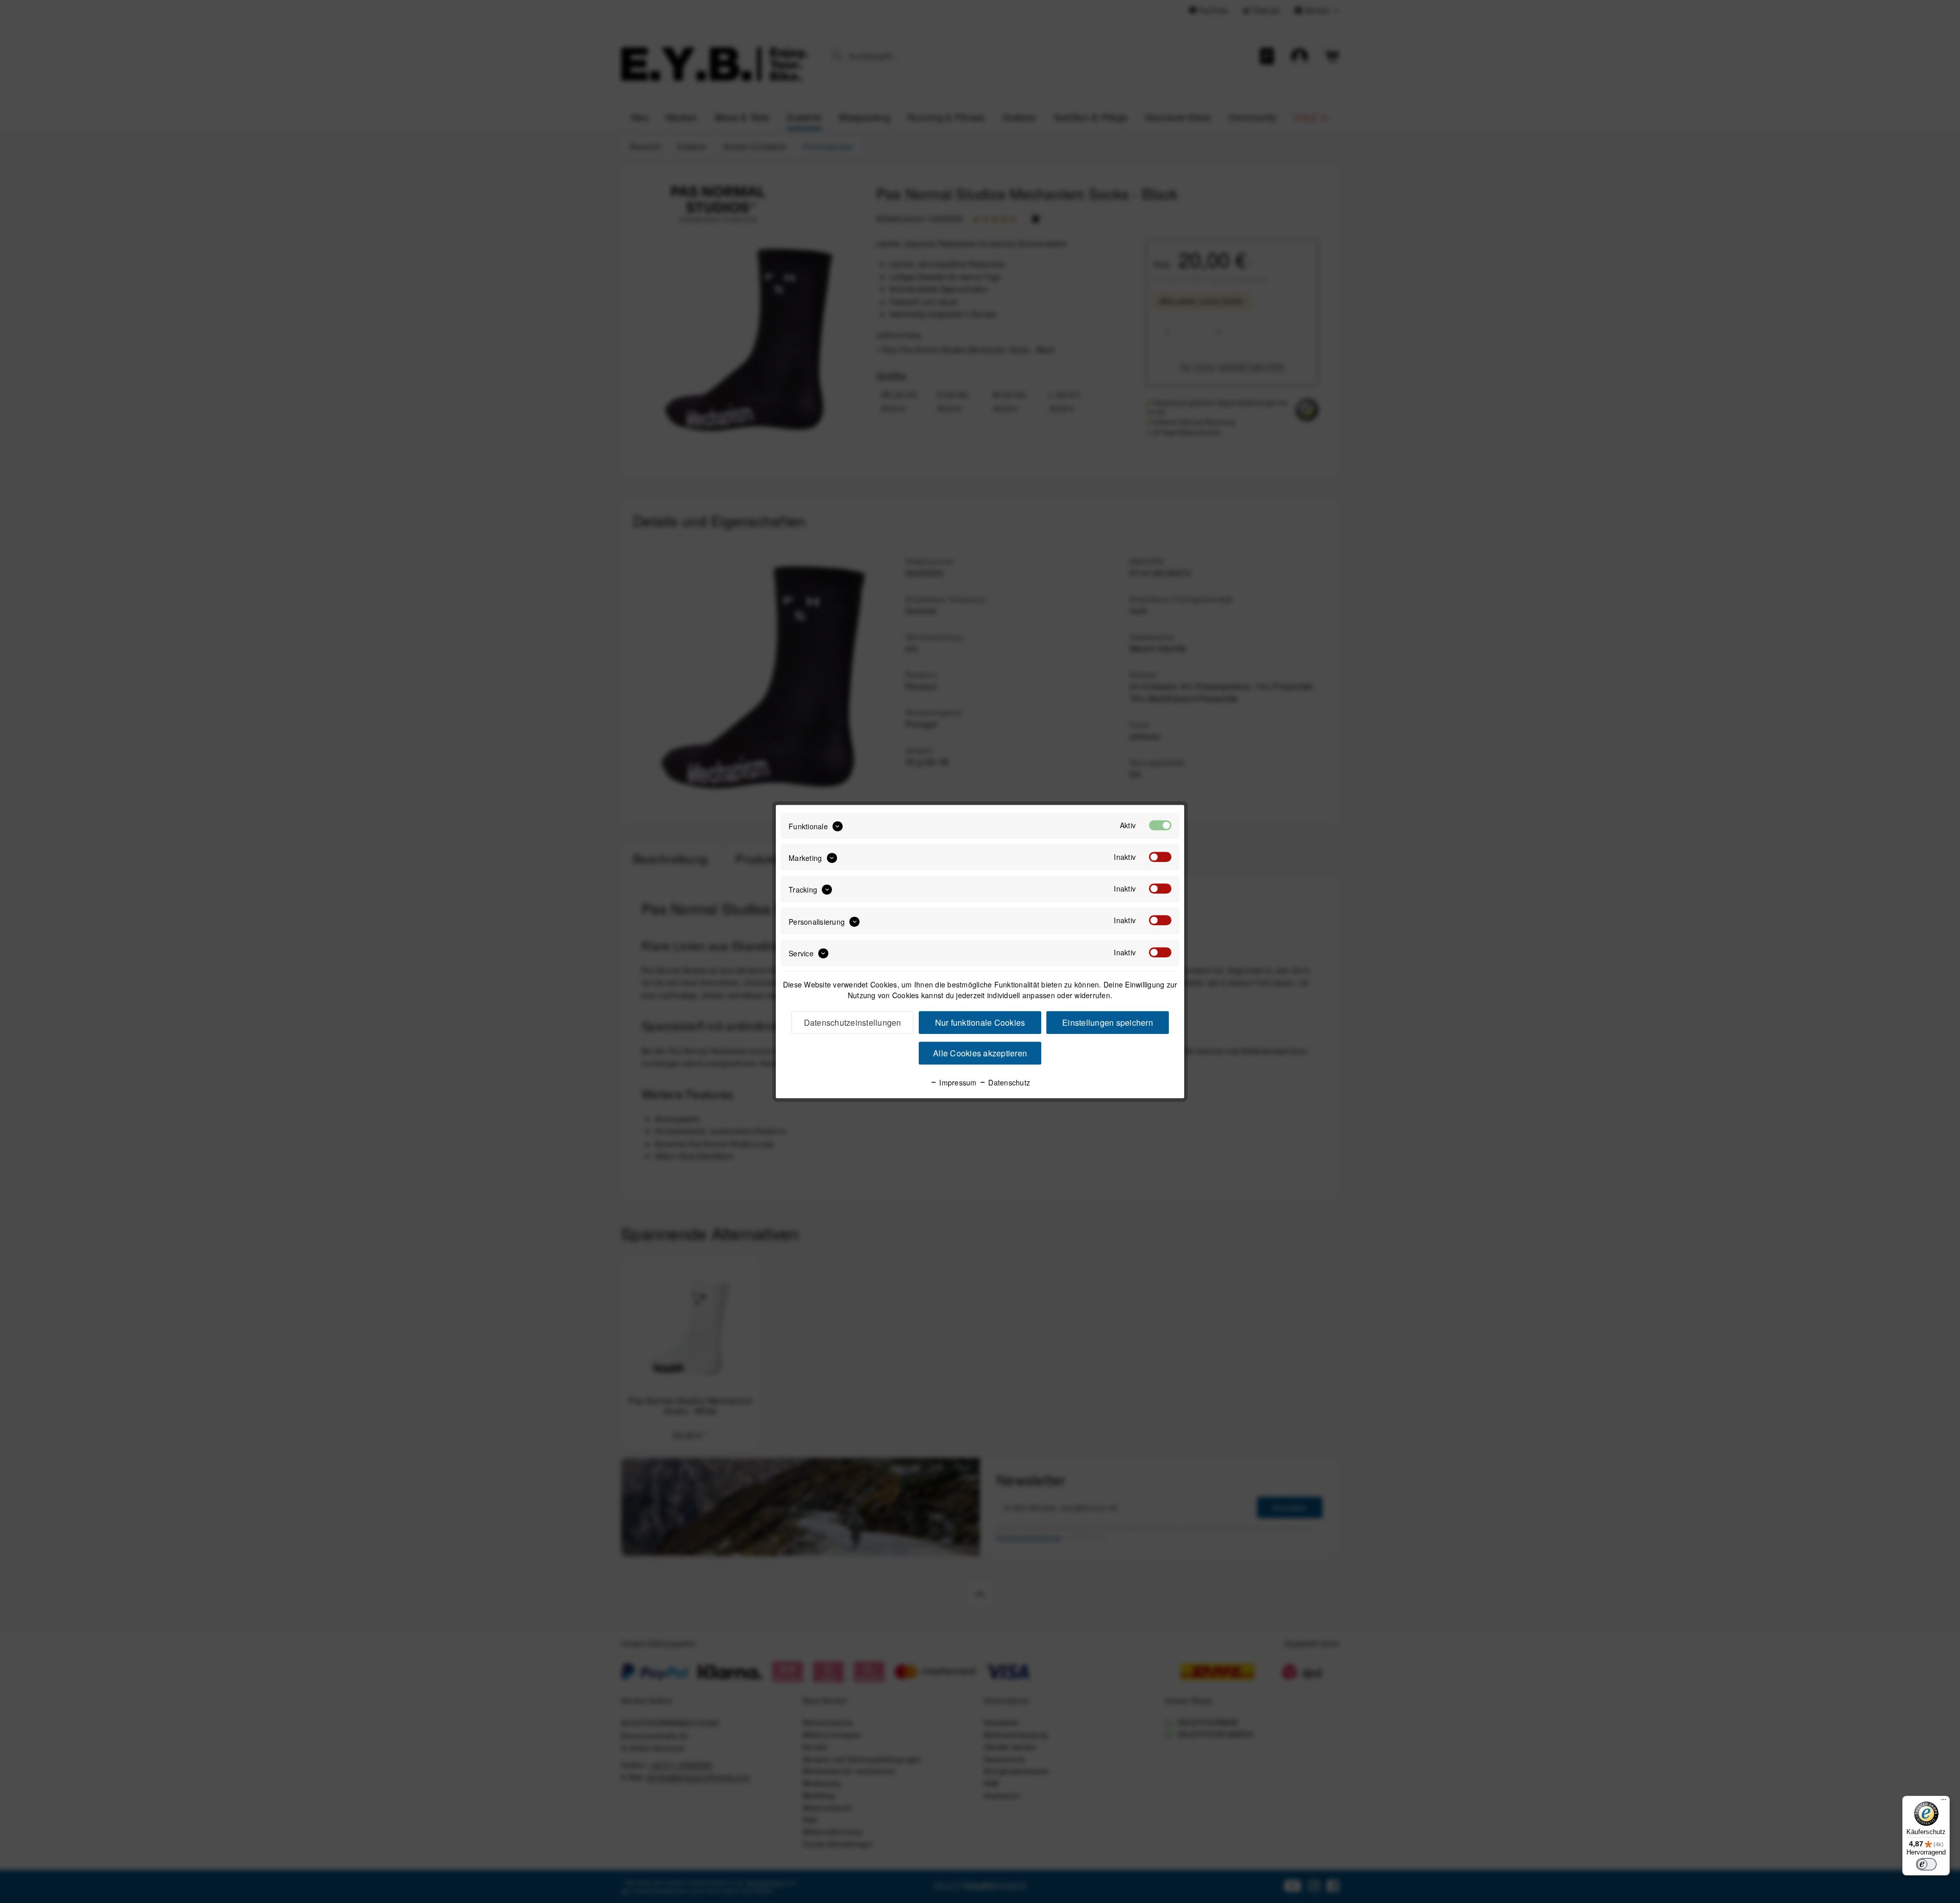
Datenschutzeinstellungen (853, 1022)
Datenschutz (1008, 1082)
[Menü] (1944, 1802)
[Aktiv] (1160, 825)
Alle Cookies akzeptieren (980, 1053)
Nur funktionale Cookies (980, 1022)
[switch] (1926, 1864)
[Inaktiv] (1160, 857)
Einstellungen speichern (1108, 1022)
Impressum (957, 1082)
